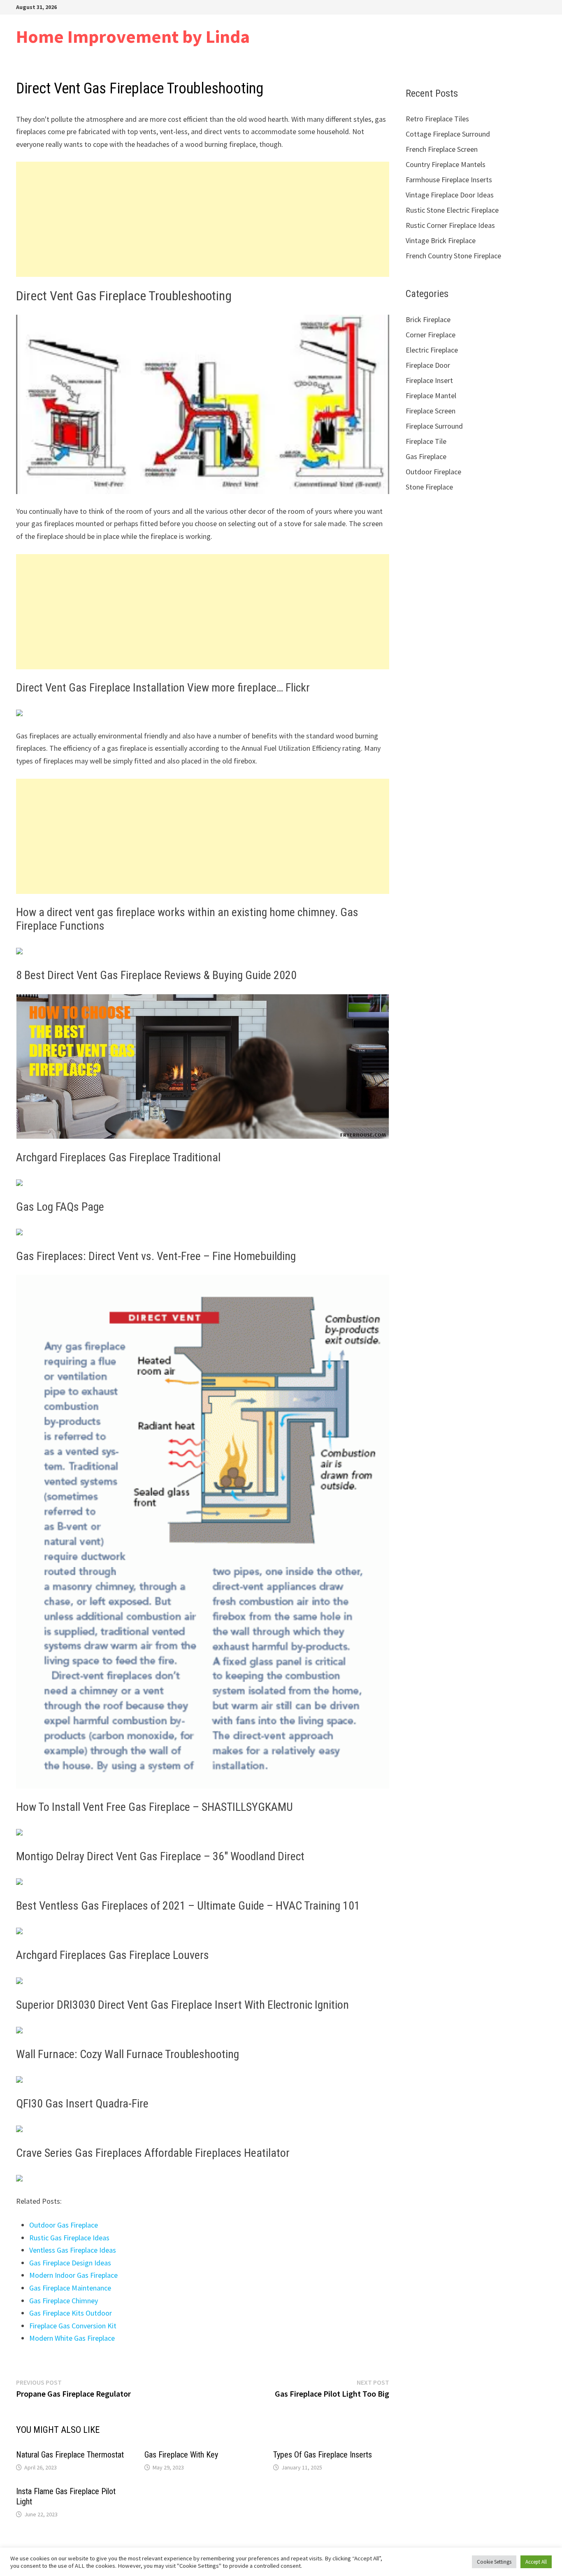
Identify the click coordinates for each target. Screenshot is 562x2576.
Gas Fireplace (426, 456)
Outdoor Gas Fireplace (64, 2225)
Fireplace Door (428, 365)
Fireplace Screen (431, 411)
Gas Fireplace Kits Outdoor (71, 2313)
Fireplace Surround (434, 426)
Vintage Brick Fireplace (441, 240)
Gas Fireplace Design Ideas (70, 2263)
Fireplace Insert (429, 380)
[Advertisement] (203, 219)
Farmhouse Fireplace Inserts (449, 180)
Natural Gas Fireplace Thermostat (70, 2455)
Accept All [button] (536, 2562)
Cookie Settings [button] (494, 2562)
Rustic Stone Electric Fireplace (452, 210)
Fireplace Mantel (431, 396)
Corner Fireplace (431, 335)
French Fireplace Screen (442, 149)
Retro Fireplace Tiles (437, 119)
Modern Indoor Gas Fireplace (73, 2275)
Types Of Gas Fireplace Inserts (323, 2455)
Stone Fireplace (429, 487)
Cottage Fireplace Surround (448, 134)
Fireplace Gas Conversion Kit (73, 2326)
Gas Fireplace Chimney (64, 2301)
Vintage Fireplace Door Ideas (450, 195)
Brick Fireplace (428, 319)
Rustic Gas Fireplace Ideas (69, 2238)
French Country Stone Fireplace (453, 256)
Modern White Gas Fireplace (72, 2338)
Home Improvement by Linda (133, 36)
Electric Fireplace (432, 350)
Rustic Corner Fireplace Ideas (450, 225)
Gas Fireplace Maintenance (70, 2288)
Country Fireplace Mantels (446, 164)
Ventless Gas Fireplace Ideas (73, 2250)
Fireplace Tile (426, 441)
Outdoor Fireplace (433, 472)
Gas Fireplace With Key (181, 2455)
